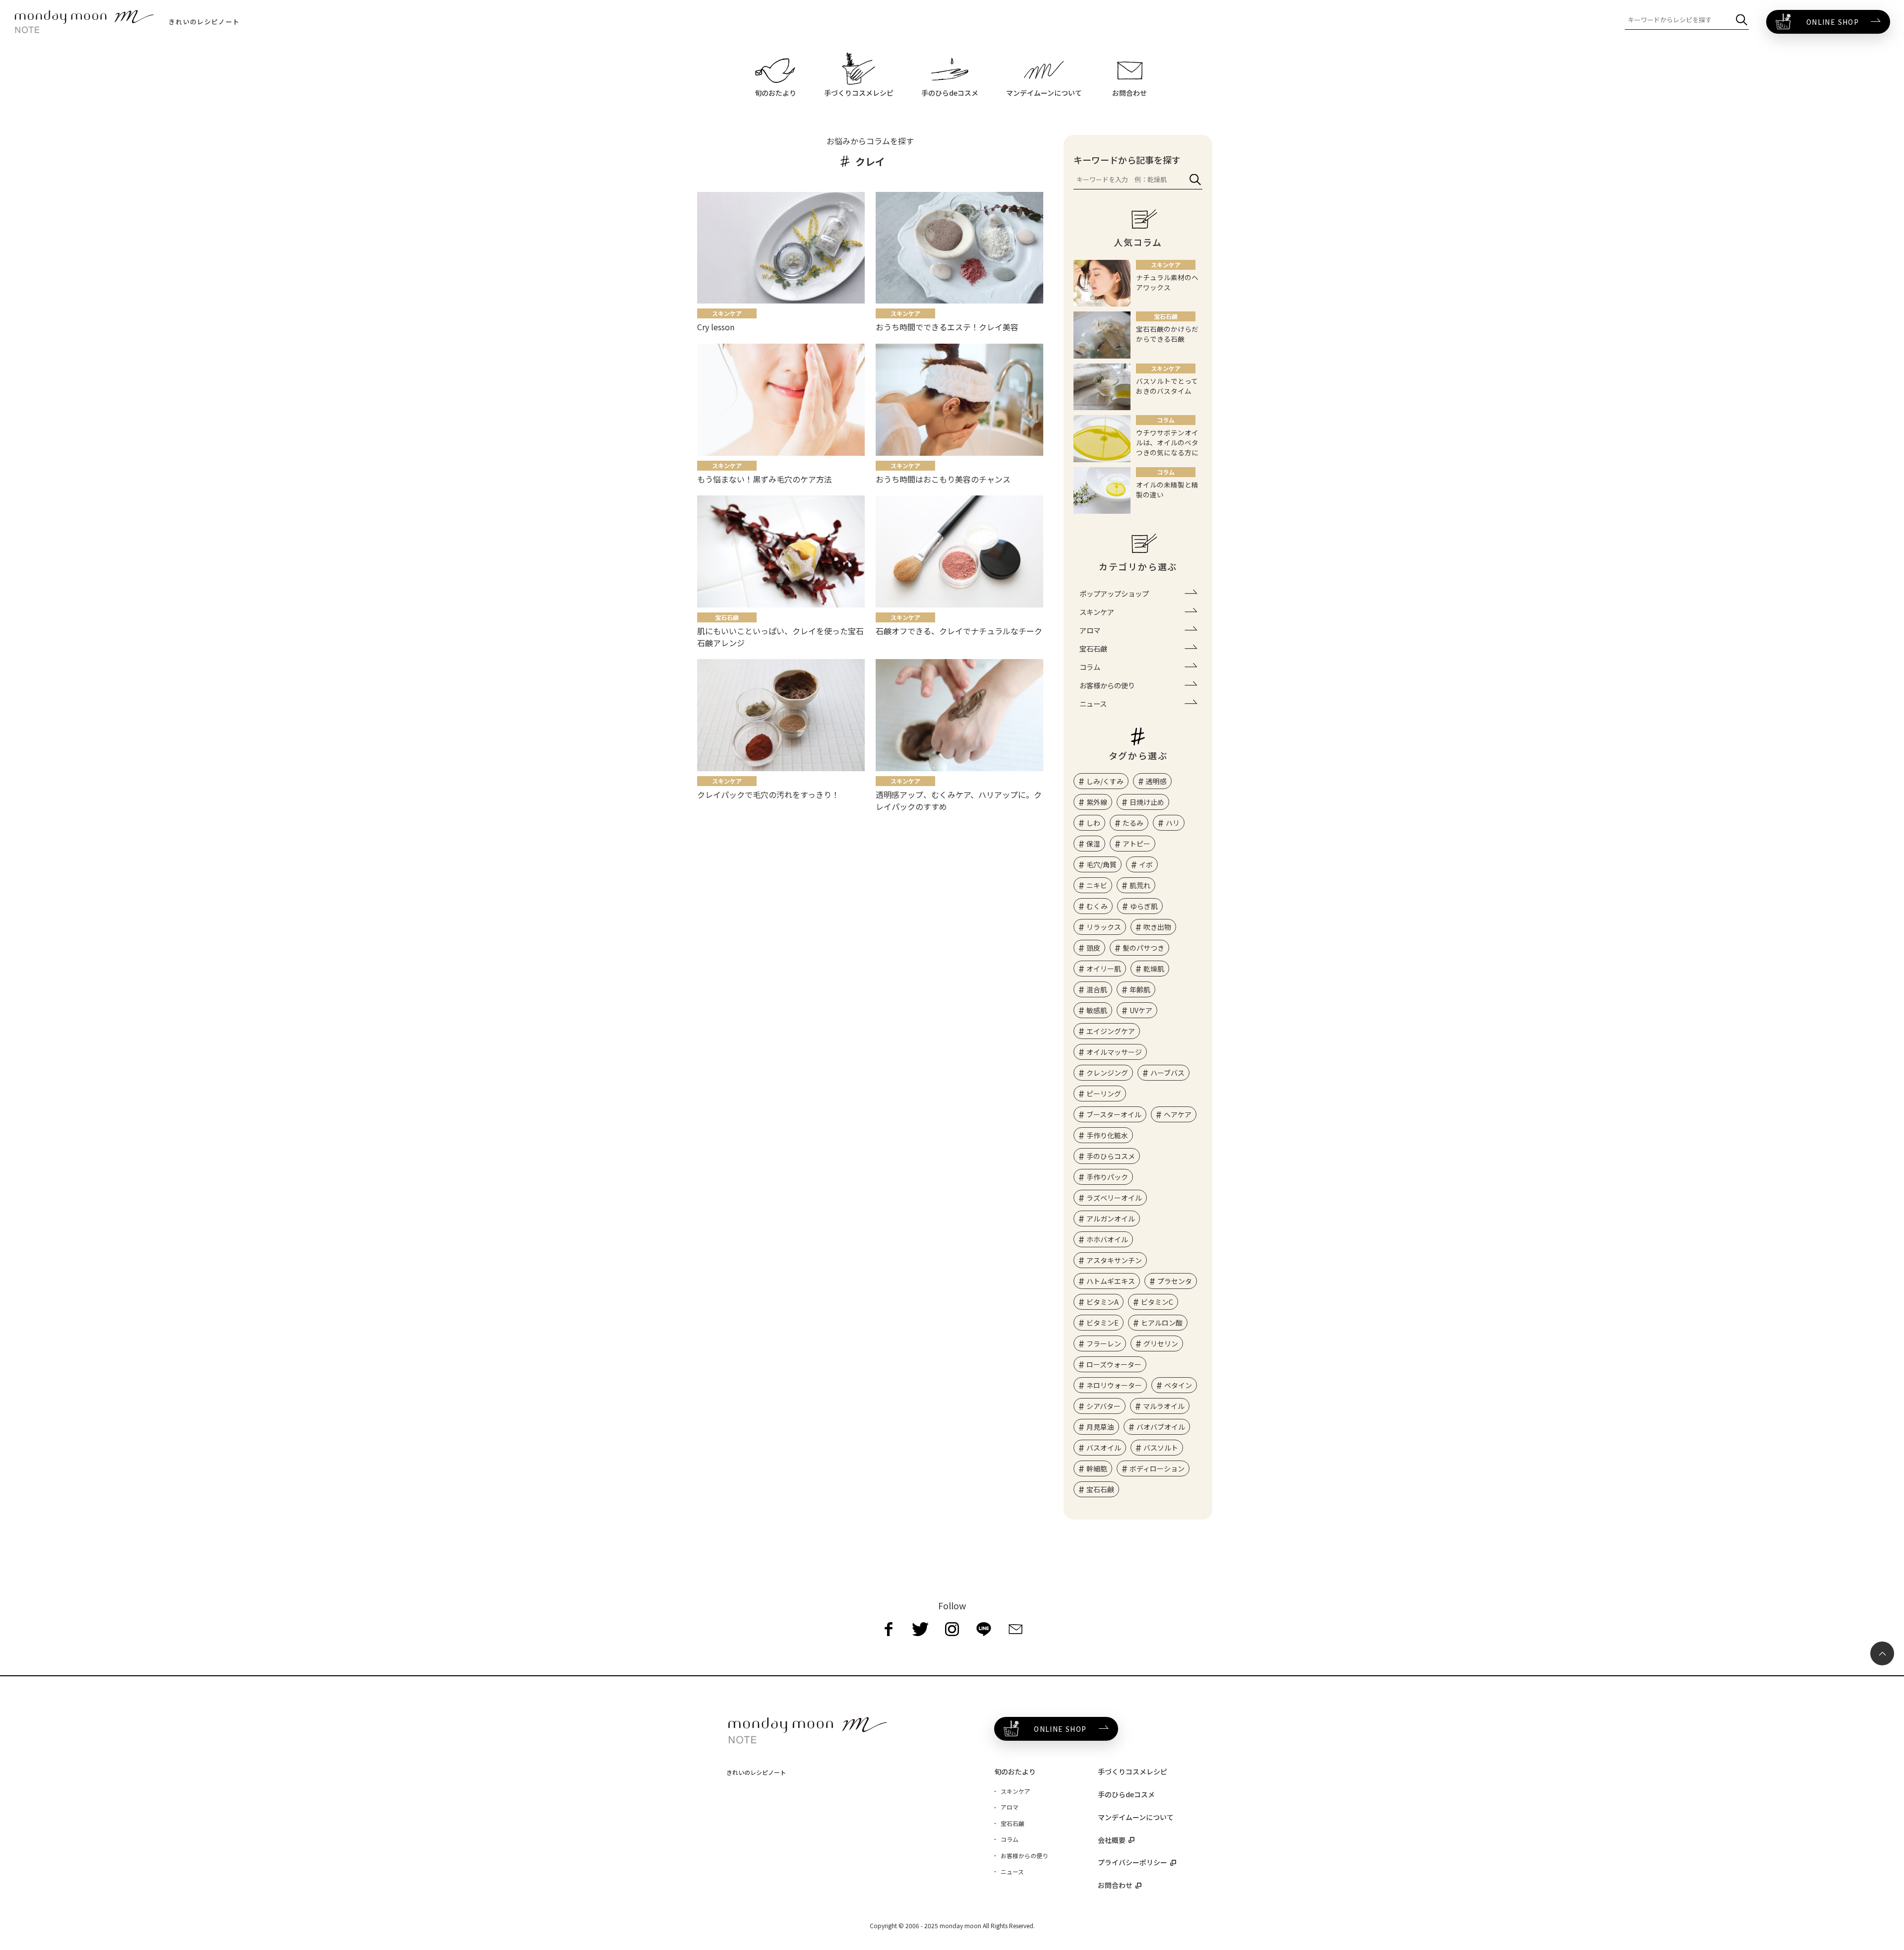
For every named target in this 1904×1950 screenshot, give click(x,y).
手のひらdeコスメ (1126, 1794)
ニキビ (1097, 885)
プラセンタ (1175, 1281)
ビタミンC (1157, 1302)
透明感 (1156, 781)
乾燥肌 (1154, 969)
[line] (984, 1629)
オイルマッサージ (1114, 1052)
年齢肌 (1140, 989)
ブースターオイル (1114, 1114)
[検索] (1742, 20)
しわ (1093, 823)
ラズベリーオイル (1114, 1198)
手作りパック (1107, 1177)
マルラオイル (1164, 1406)
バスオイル (1104, 1448)
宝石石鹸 (1093, 648)
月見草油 (1100, 1427)
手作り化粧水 (1107, 1135)
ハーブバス (1167, 1073)
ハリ (1173, 823)
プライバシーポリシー (1132, 1862)
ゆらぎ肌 (1144, 906)
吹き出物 (1157, 927)
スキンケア (1097, 612)
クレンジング (1107, 1073)
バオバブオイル (1161, 1427)
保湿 (1093, 844)
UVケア (1141, 1010)
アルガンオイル (1111, 1219)
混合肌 (1097, 989)
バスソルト (1161, 1448)
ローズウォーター (1114, 1364)
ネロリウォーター (1114, 1385)
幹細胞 (1097, 1468)
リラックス (1104, 927)
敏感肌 (1097, 1010)
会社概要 (1112, 1840)
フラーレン (1104, 1343)
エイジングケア (1111, 1031)
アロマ (1090, 630)
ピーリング (1104, 1094)
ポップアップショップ (1114, 593)
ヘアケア (1178, 1114)
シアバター (1103, 1406)
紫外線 (1097, 802)
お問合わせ (1115, 1885)
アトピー (1136, 844)
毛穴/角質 (1101, 864)
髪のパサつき (1143, 948)
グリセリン (1161, 1343)
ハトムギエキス (1111, 1281)
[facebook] (889, 1629)
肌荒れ (1140, 885)
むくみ (1097, 906)
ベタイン (1178, 1385)
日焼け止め (1147, 802)
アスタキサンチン (1114, 1260)
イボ (1146, 864)
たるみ (1133, 823)
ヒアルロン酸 (1162, 1323)
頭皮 (1093, 948)
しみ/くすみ (1105, 781)
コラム (1090, 667)
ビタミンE (1102, 1323)
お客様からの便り (1107, 685)
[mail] (1015, 1629)
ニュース (1093, 703)
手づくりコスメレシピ (1132, 1771)
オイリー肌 (1104, 969)
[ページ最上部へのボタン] (1882, 1653)
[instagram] (952, 1629)
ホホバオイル (1107, 1239)
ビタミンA (1102, 1302)
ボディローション (1157, 1468)
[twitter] (920, 1629)
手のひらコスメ (1111, 1156)
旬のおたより (1015, 1771)
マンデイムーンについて (1136, 1817)
